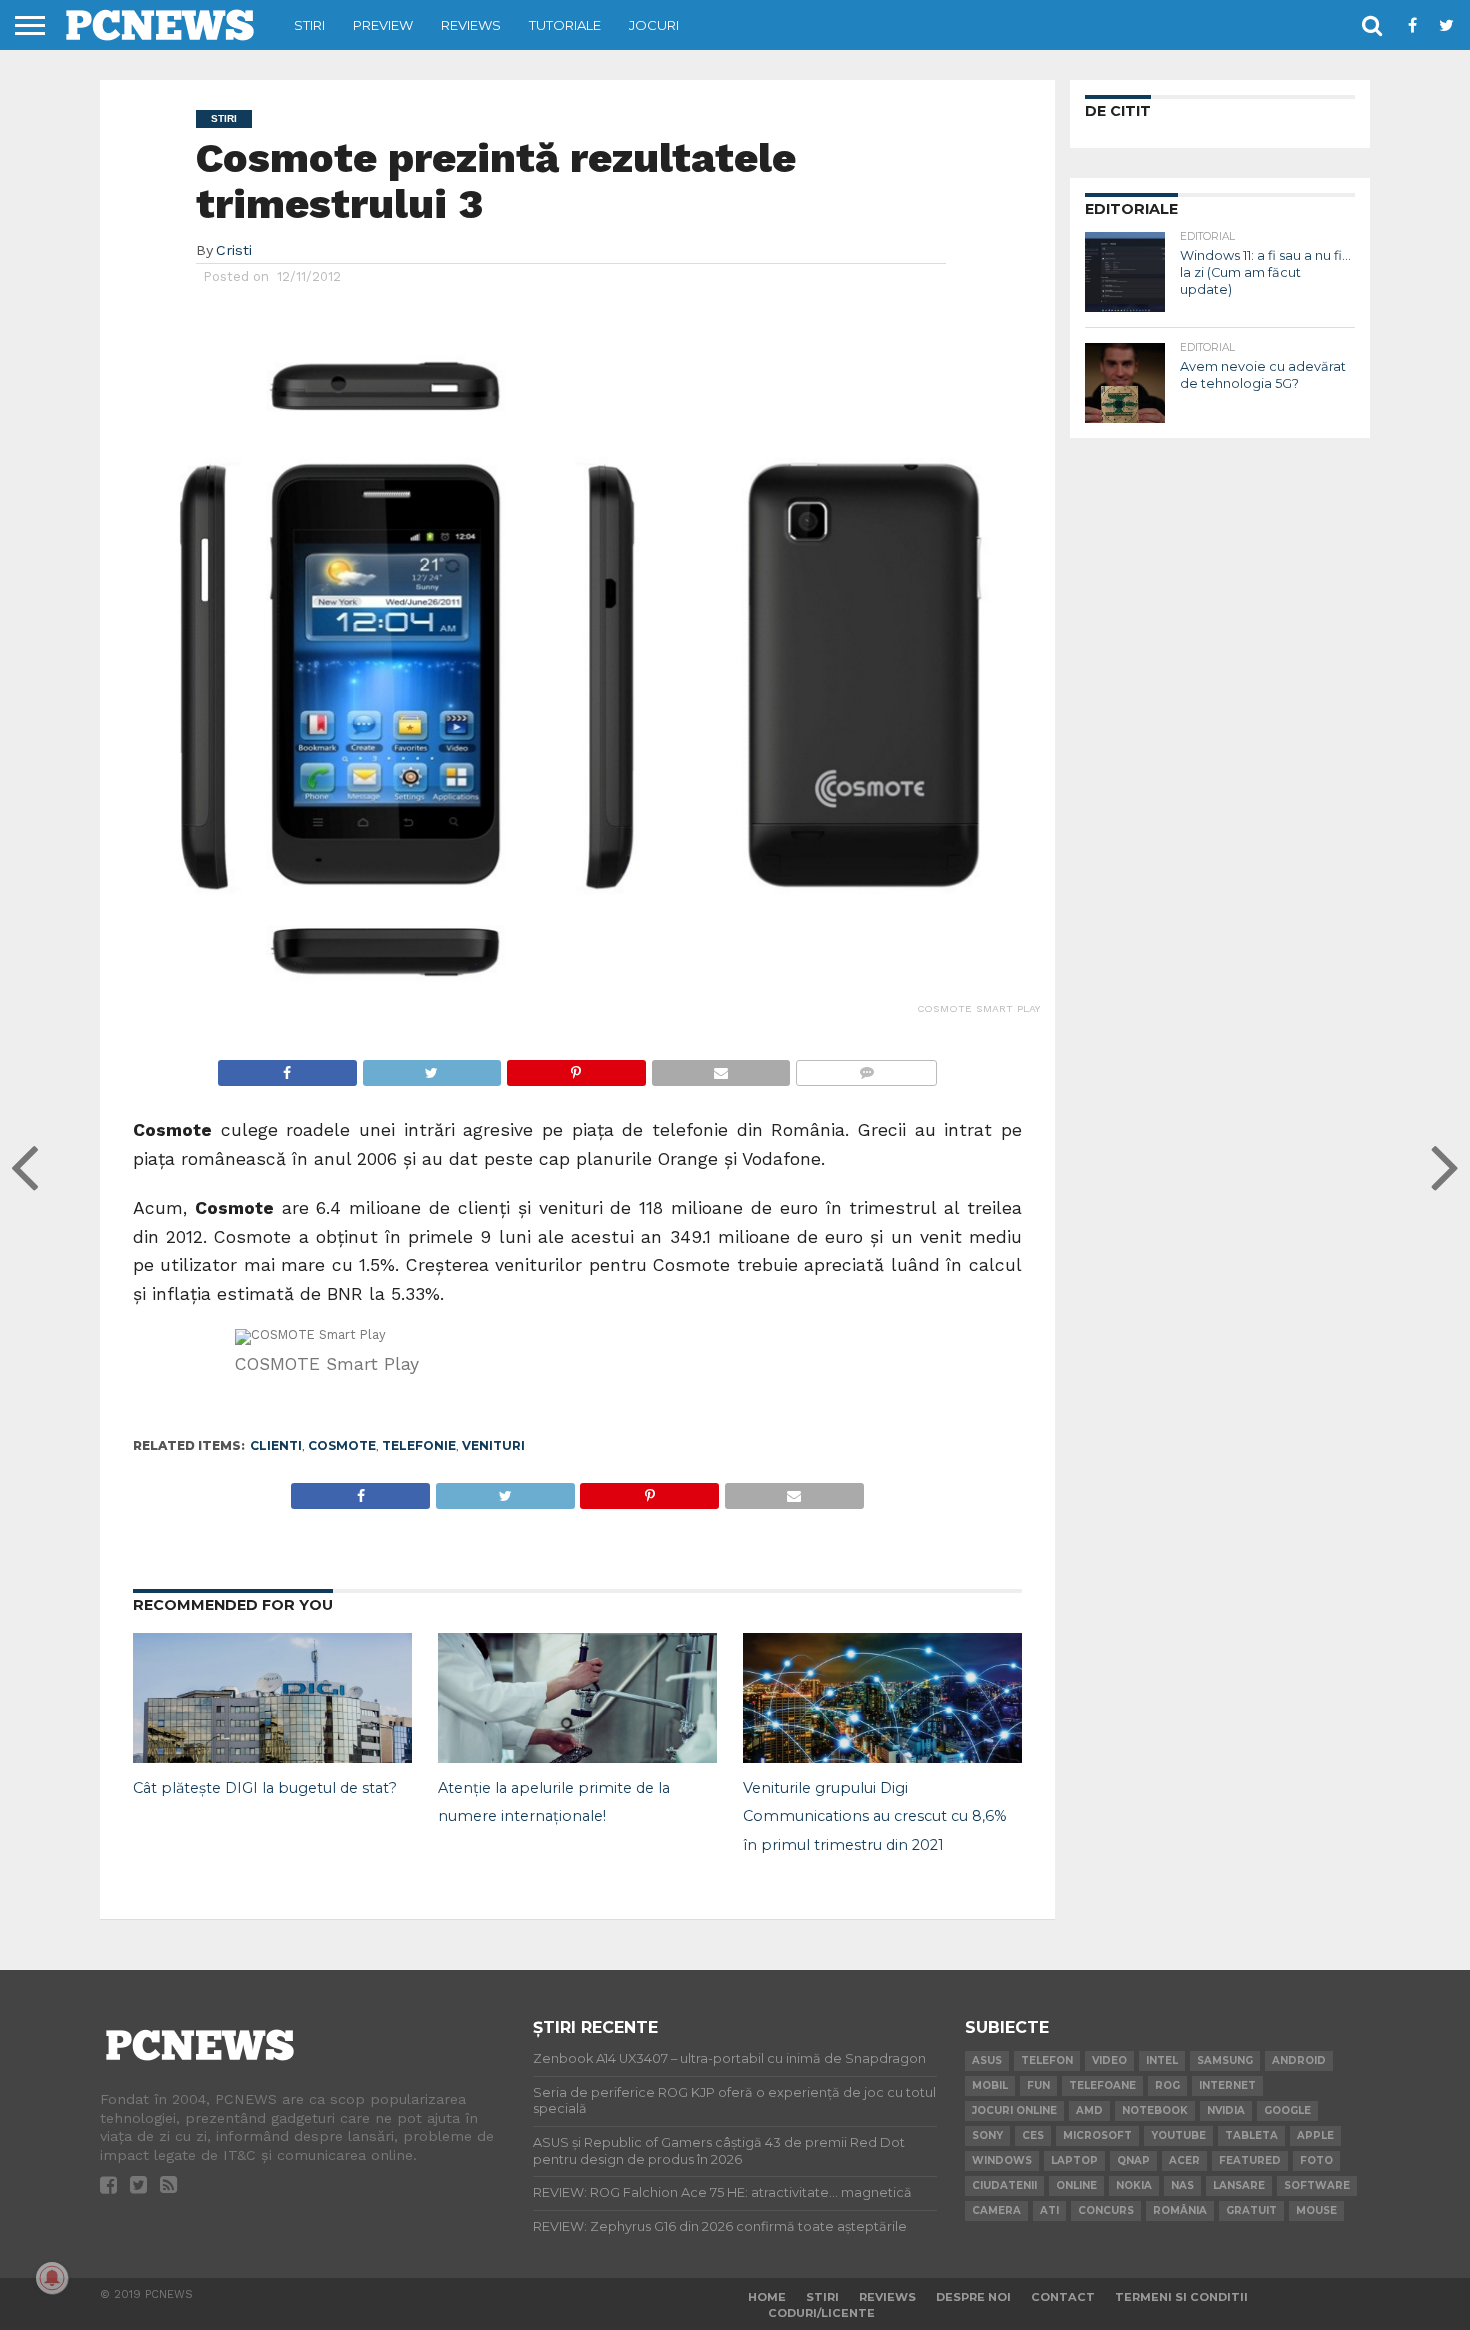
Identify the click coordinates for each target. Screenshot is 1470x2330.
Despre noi (973, 2297)
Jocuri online (1014, 2110)
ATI (1049, 2210)
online (1076, 2185)
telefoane (1102, 2085)
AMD (1089, 2110)
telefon (1047, 2060)
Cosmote (342, 1445)
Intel (1162, 2060)
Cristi (234, 250)
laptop (1074, 2160)
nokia (1134, 2185)
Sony (987, 2135)
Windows (1002, 2160)
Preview (383, 25)
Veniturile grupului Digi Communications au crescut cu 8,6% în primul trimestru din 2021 (875, 1817)
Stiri (309, 25)
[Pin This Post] (576, 1067)
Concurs (1106, 2210)
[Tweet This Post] (432, 1067)
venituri (493, 1445)
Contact (1063, 2297)
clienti (276, 1445)
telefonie (419, 1445)
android (1299, 2060)
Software (1317, 2185)
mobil (990, 2085)
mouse (1316, 2210)
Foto (1316, 2160)
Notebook (1155, 2110)
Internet (1227, 2085)
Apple (1315, 2135)
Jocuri (654, 25)
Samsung (1225, 2060)
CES (1033, 2135)
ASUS (987, 2060)
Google (1287, 2110)
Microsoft (1097, 2135)
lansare (1239, 2185)
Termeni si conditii (1181, 2297)
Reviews (471, 25)
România (1180, 2210)
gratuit (1251, 2210)
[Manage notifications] (52, 2278)
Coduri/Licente (821, 2313)
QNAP (1133, 2160)
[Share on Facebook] (287, 1067)
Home (767, 2297)
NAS (1182, 2185)
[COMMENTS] (866, 1067)
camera (996, 2210)
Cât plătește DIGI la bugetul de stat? (265, 1788)
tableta (1251, 2135)
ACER (1184, 2160)
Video (1109, 2060)
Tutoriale (565, 25)
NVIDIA (1226, 2110)
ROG (1167, 2085)
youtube (1178, 2135)
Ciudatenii (1004, 2185)
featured (1250, 2160)
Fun (1038, 2085)
